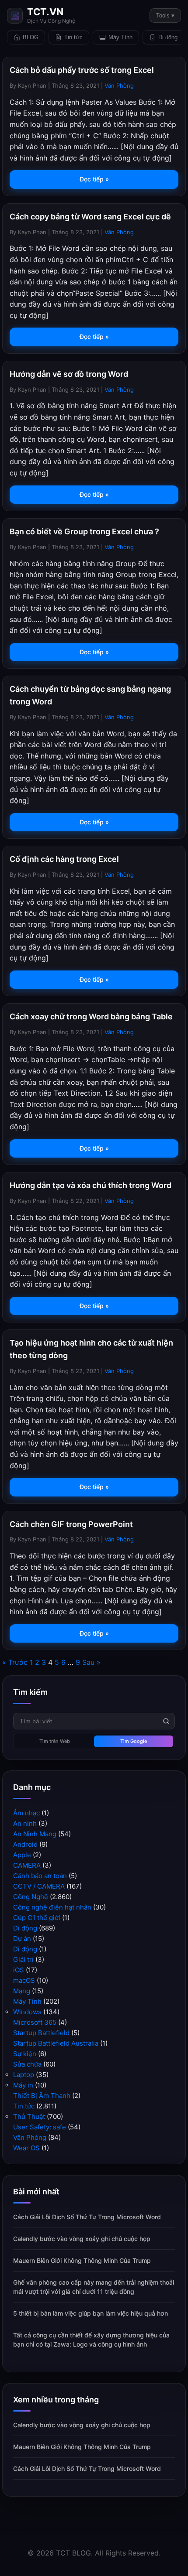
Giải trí (23, 1959)
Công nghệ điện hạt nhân (52, 1907)
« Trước (15, 1662)
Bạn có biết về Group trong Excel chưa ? (84, 531)
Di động (168, 37)
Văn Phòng (119, 85)
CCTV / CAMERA (39, 1886)
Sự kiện (25, 2054)
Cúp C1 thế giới (37, 1918)
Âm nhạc (26, 1813)
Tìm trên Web (55, 1741)
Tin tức (73, 37)
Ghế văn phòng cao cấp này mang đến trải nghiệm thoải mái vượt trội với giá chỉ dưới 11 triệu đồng (94, 2287)
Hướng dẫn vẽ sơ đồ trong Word (69, 374)
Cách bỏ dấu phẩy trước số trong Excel (82, 70)
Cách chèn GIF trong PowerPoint (71, 1524)
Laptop (24, 2075)
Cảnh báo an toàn (40, 1876)
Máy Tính (120, 37)
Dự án (22, 1939)
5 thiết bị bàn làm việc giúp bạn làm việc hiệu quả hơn (91, 2313)
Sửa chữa (27, 2064)
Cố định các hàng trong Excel (64, 859)
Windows (27, 2012)
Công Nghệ (31, 1897)
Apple (22, 1855)
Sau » (91, 1662)
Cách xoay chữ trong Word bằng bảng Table (91, 1016)
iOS (19, 1970)
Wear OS (26, 2148)
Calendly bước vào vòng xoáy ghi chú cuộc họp (82, 2239)
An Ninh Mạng (35, 1834)
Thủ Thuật (29, 2116)
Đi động (25, 1949)
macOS (24, 1980)
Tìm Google (134, 1741)
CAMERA (27, 1865)
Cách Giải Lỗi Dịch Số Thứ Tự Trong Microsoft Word (87, 2217)
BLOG (31, 37)
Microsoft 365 (35, 2022)
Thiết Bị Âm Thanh (42, 2096)
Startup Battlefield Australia (56, 2043)
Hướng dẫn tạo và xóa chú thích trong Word (91, 1185)
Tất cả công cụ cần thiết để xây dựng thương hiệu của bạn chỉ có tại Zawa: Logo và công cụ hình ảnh (91, 2340)
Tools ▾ (165, 15)
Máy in (23, 2085)
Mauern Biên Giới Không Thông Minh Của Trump (82, 2260)
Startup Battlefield (41, 2033)
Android (25, 1844)
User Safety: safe (40, 2127)
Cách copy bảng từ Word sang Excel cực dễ (90, 217)
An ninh (25, 1823)
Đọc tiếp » (94, 179)
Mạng (22, 1991)
